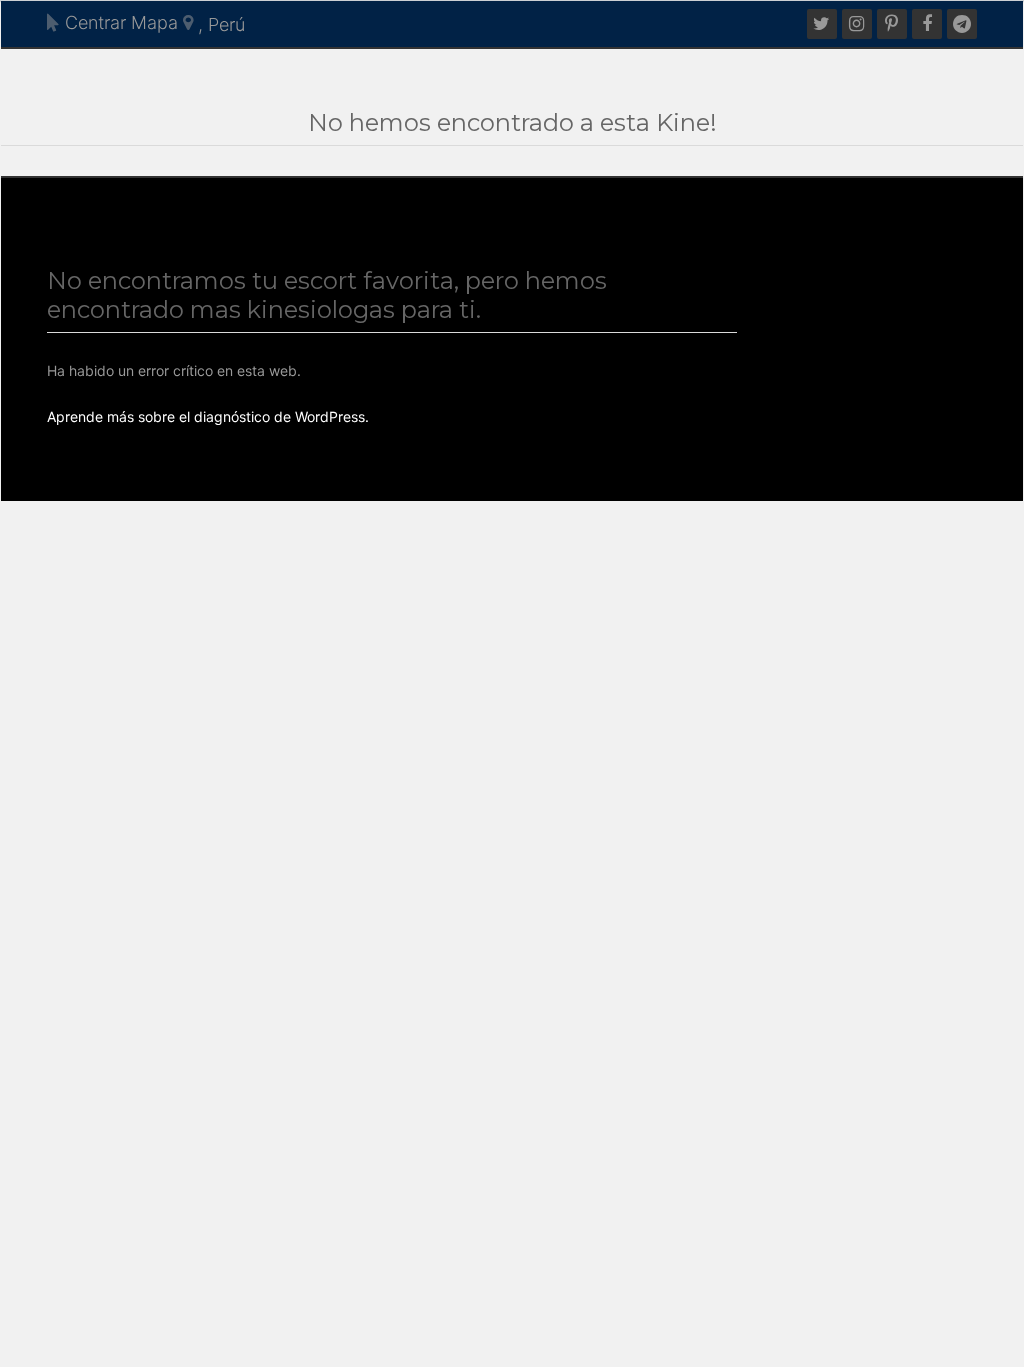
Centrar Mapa (119, 22)
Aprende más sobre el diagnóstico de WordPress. (208, 416)
